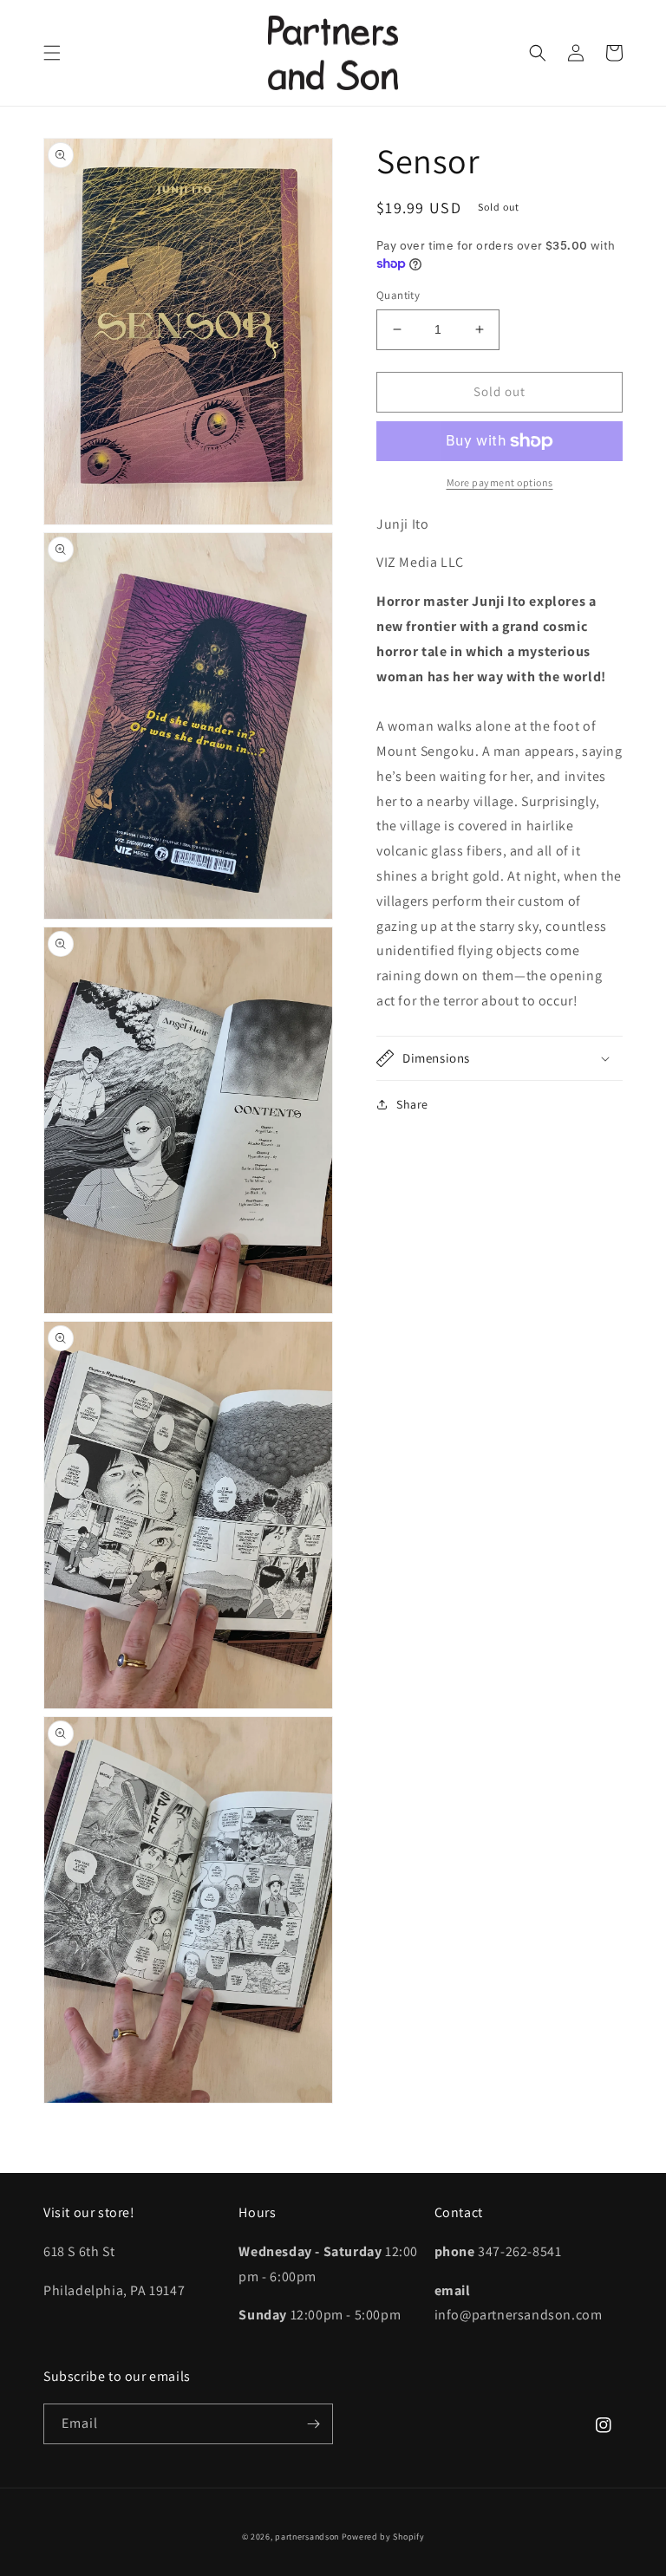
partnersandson (307, 2537)
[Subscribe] (313, 2424)
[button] (52, 53)
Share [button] (412, 1104)
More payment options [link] (500, 482)
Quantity (398, 295)
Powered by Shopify (383, 2537)
